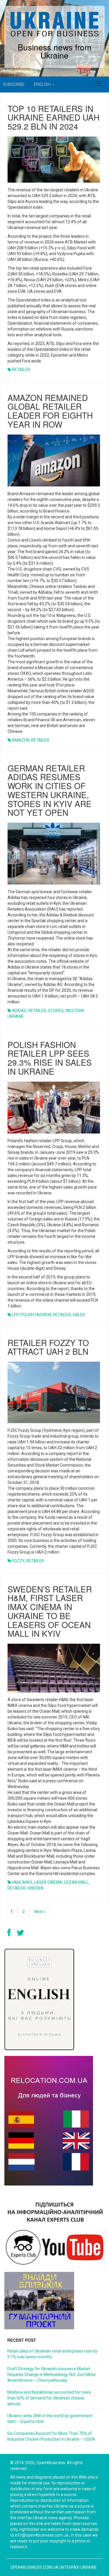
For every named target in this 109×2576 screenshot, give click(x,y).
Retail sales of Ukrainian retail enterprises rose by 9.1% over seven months (52, 2354)
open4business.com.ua (34, 2567)
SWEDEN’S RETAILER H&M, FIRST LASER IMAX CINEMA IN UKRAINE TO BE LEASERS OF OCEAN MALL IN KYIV (50, 1611)
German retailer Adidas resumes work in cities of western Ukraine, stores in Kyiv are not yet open (50, 790)
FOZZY (18, 1561)
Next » (40, 1912)
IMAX (27, 1882)
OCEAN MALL (76, 1882)
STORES (56, 1011)
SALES (79, 1315)
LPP (15, 1315)
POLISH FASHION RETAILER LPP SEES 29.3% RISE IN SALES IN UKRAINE (50, 1058)
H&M (16, 1882)
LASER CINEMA (48, 1882)
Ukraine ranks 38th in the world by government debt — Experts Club (50, 2419)
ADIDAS (19, 1011)
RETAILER (21, 370)
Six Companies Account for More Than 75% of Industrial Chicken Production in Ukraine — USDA (51, 2436)
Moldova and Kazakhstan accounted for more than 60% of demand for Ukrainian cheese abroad (49, 2398)
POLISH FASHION (36, 1315)
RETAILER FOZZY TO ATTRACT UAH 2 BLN (48, 1347)
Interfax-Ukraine (79, 2567)
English (43, 84)
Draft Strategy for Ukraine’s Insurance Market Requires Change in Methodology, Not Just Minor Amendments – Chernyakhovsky (52, 2375)
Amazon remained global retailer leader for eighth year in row (50, 411)
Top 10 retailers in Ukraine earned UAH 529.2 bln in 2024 (53, 117)
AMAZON (21, 740)
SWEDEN (35, 1888)
